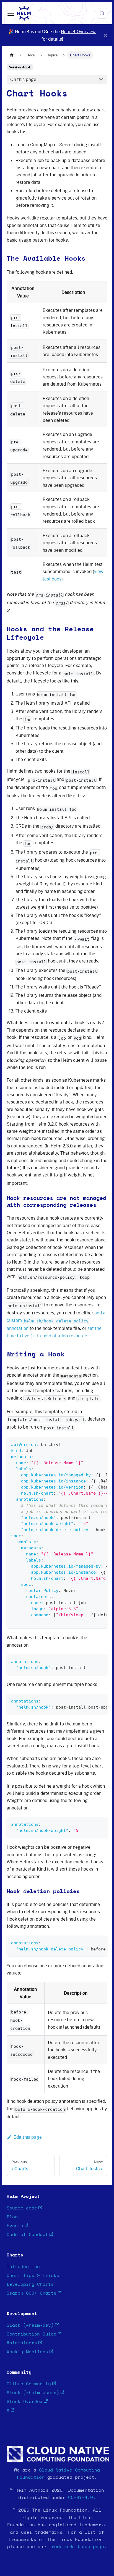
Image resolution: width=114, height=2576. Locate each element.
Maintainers (22, 2343)
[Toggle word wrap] (90, 1444)
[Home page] (12, 55)
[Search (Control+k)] (102, 13)
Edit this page (28, 2137)
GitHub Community (29, 2384)
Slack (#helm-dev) (30, 2325)
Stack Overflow (25, 2402)
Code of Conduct (27, 2235)
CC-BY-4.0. (82, 2497)
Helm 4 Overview (78, 32)
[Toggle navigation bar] (11, 13)
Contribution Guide (32, 2334)
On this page (23, 79)
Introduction (23, 2267)
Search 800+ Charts (32, 2293)
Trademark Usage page (76, 2547)
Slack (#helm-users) (33, 2393)
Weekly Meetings (27, 2352)
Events (15, 2226)
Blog (12, 2217)
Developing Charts (30, 2284)
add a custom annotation (56, 1320)
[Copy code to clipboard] (101, 1444)
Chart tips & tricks (33, 2276)
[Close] (105, 35)
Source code (22, 2208)
